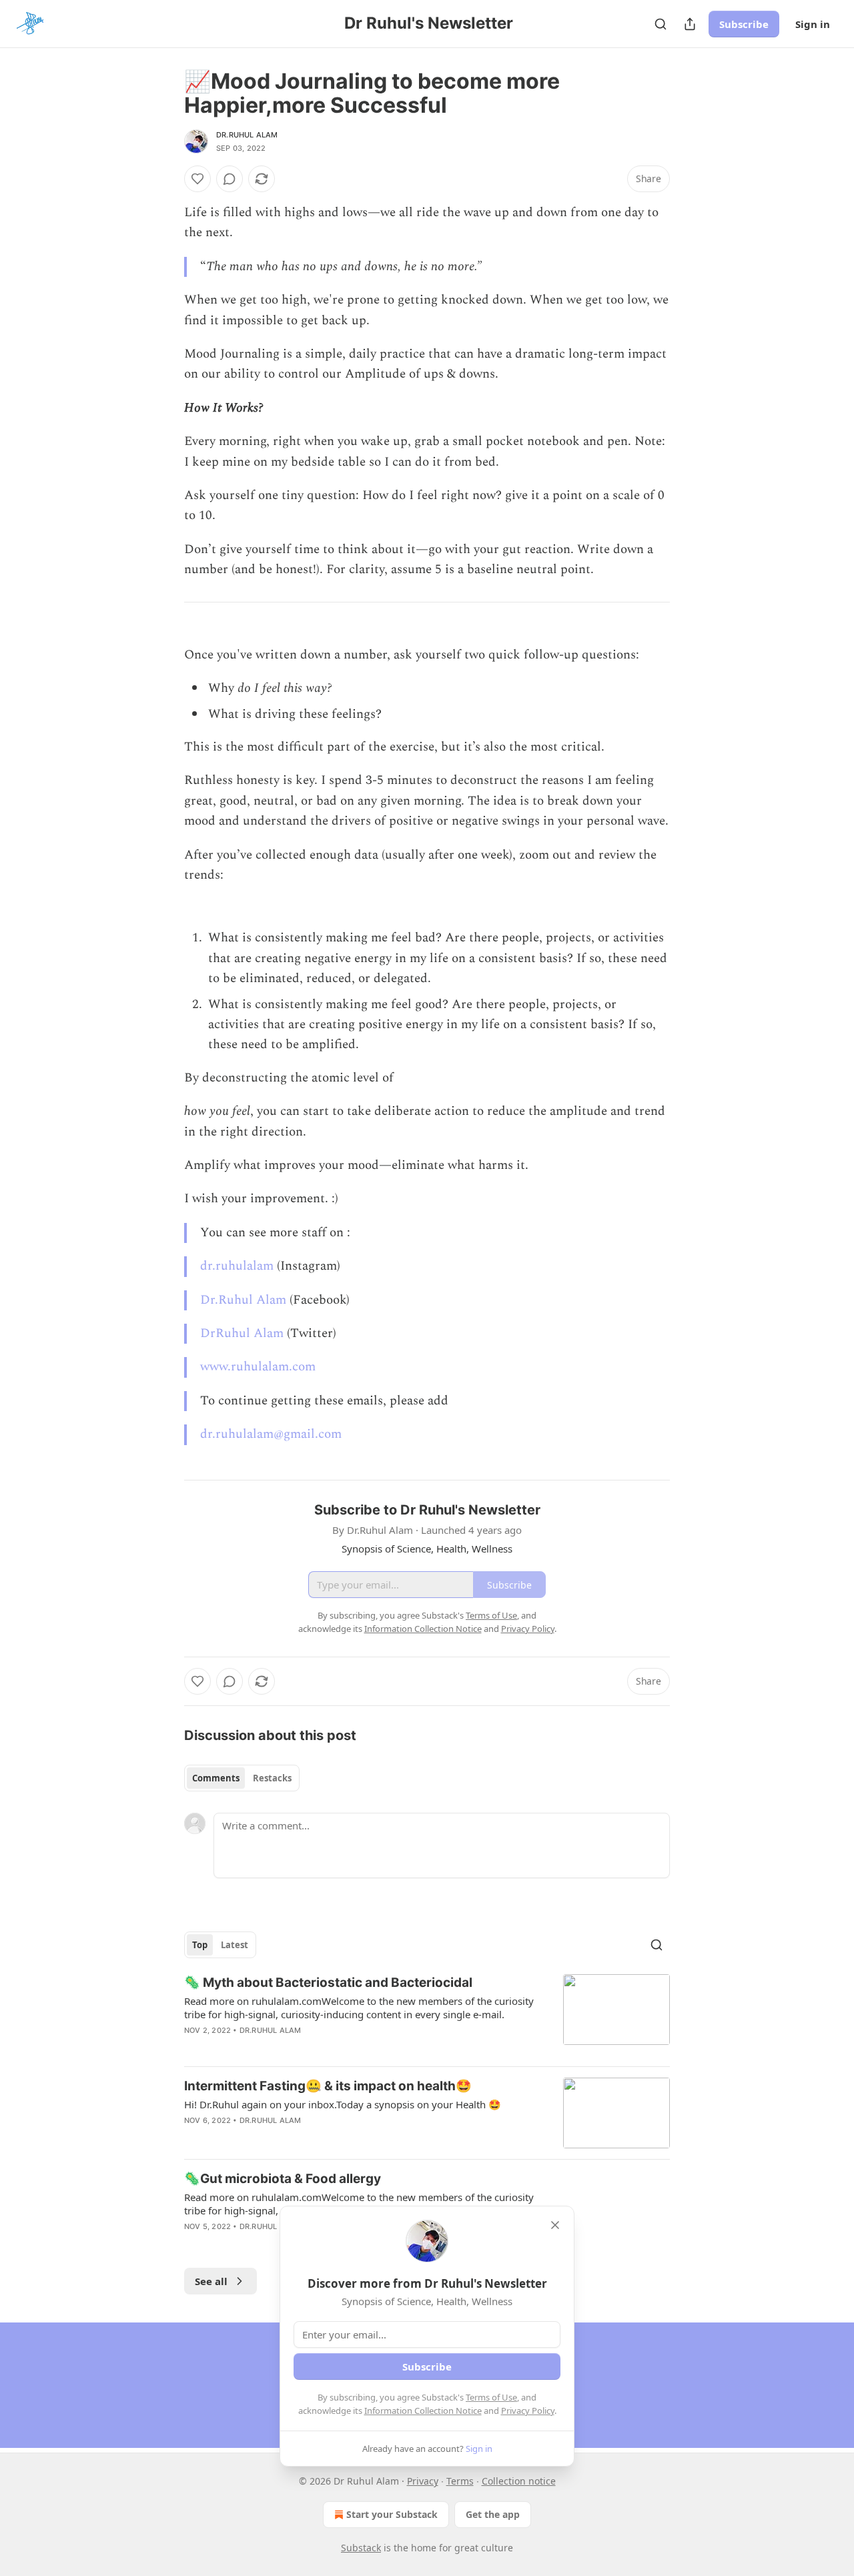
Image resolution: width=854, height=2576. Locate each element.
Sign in (813, 24)
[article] (427, 2015)
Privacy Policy (528, 2411)
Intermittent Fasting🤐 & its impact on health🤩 (328, 2086)
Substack (361, 2548)
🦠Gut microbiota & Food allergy (283, 2179)
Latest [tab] (235, 1945)
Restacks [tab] (272, 1778)
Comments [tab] (216, 1778)
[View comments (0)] (230, 179)
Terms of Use (491, 2397)
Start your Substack (392, 2514)
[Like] (197, 179)
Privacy (423, 2481)
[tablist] (242, 1778)
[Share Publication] (690, 24)
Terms (460, 2481)
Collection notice (519, 2481)
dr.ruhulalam (237, 1266)
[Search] (661, 24)
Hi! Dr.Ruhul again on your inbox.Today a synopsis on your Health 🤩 (343, 2104)
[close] (555, 2225)
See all (211, 2281)
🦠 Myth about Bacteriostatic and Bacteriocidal (328, 1983)
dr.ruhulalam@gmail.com (271, 1434)
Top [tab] (200, 1945)
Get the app (493, 2514)
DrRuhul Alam (242, 1333)
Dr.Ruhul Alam (247, 135)
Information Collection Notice (423, 2411)
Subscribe (744, 24)
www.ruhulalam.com (258, 1367)
